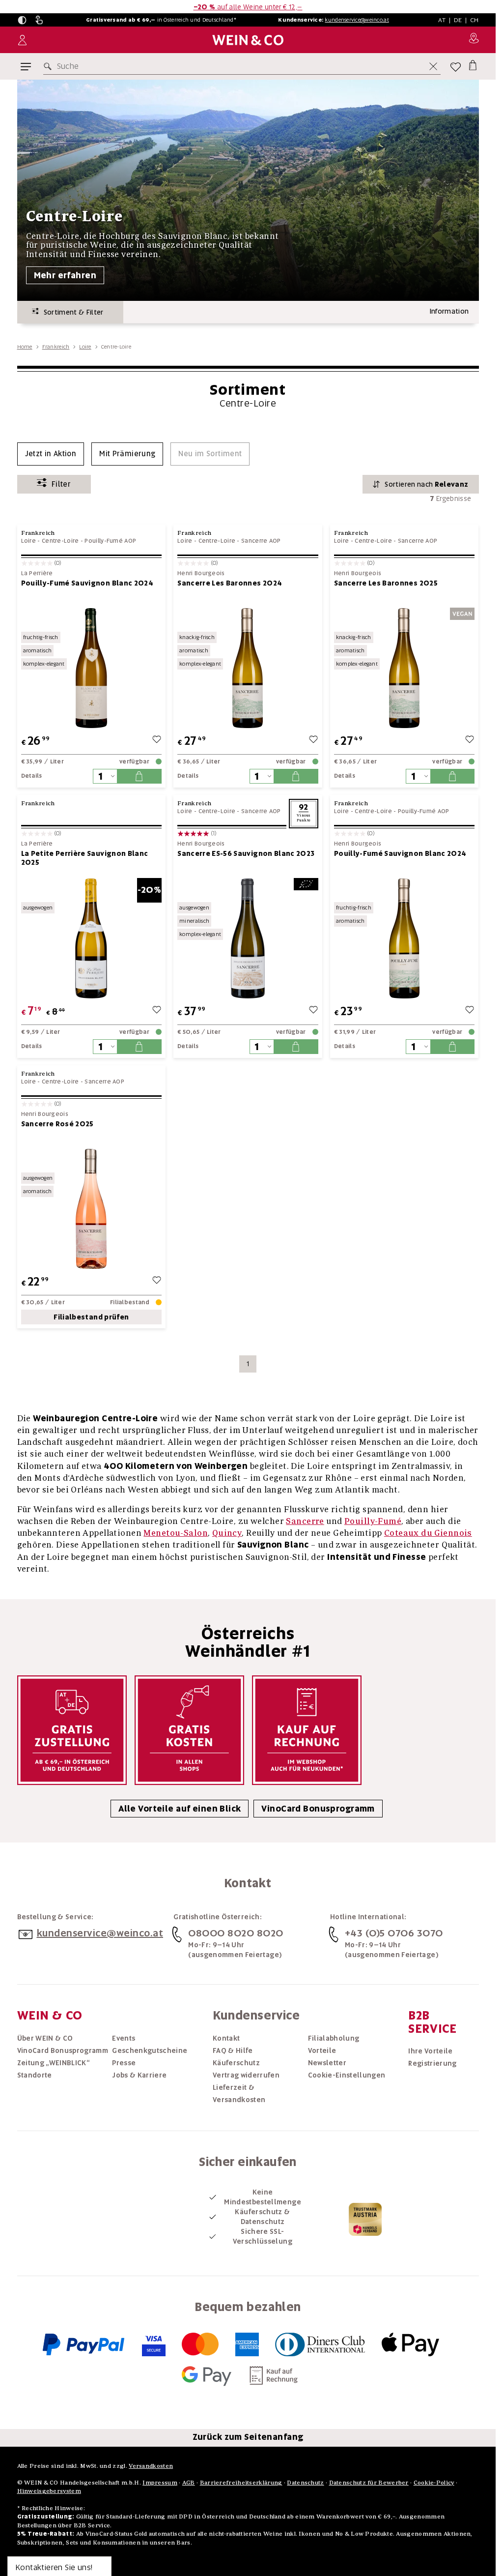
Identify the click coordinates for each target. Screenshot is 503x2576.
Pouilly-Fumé (373, 1521)
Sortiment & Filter (71, 312)
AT (442, 20)
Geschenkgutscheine (150, 2050)
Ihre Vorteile (431, 2051)
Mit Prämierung (127, 454)
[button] (22, 20)
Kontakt (226, 2038)
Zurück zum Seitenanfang (248, 2437)
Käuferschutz (236, 2063)
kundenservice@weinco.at (357, 20)
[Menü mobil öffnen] (26, 67)
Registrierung (433, 2063)
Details (32, 776)
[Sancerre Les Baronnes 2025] (405, 668)
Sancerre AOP (261, 541)
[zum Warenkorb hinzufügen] (139, 776)
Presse (124, 2063)
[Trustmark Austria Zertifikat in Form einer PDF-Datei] (365, 2219)
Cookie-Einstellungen (347, 2075)
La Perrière (37, 573)
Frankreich (56, 347)
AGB (189, 2482)
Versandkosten (151, 2466)
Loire (85, 347)
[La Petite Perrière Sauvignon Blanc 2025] (92, 938)
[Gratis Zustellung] (72, 1730)
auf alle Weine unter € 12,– (248, 7)
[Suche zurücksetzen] (433, 66)
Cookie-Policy (434, 2482)
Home (25, 347)
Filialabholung (334, 2038)
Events (124, 2038)
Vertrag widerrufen (246, 2075)
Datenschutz (305, 2482)
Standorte (35, 2075)
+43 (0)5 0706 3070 (394, 1933)
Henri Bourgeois (201, 573)
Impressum (160, 2482)
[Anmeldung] (22, 40)
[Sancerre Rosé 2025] (92, 1209)
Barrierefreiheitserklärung (241, 2482)
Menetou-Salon (176, 1533)
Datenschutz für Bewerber (369, 2482)
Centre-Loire (60, 541)
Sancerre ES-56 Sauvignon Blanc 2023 (246, 853)
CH (475, 20)
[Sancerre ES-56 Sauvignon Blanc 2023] (248, 938)
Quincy (227, 1533)
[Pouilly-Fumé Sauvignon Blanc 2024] (92, 668)
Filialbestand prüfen (91, 1317)
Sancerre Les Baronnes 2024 (230, 583)
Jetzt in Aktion (51, 454)
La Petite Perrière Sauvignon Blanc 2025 (85, 858)
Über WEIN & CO (45, 2038)
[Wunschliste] (456, 67)
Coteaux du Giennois (428, 1533)
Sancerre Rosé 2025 (57, 1124)
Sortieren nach (426, 484)
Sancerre (305, 1521)
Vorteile (322, 2050)
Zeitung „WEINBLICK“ (54, 2063)
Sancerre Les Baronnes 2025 (386, 583)
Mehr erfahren (65, 275)
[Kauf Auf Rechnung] (307, 1730)
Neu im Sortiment (210, 454)
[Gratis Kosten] (189, 1730)
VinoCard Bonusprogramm (318, 1809)
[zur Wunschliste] (157, 741)
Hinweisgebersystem (49, 2491)
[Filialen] (474, 40)
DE (458, 20)
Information (449, 311)
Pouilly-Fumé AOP (110, 541)
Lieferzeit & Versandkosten (239, 2093)
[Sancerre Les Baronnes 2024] (248, 668)
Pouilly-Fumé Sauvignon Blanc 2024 (87, 583)
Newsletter (327, 2063)
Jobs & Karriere (139, 2075)
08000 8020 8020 (236, 1933)
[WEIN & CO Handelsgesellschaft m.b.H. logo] (248, 40)
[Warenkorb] (473, 65)
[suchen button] (50, 66)
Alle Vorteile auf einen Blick (180, 1809)
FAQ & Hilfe (233, 2050)
